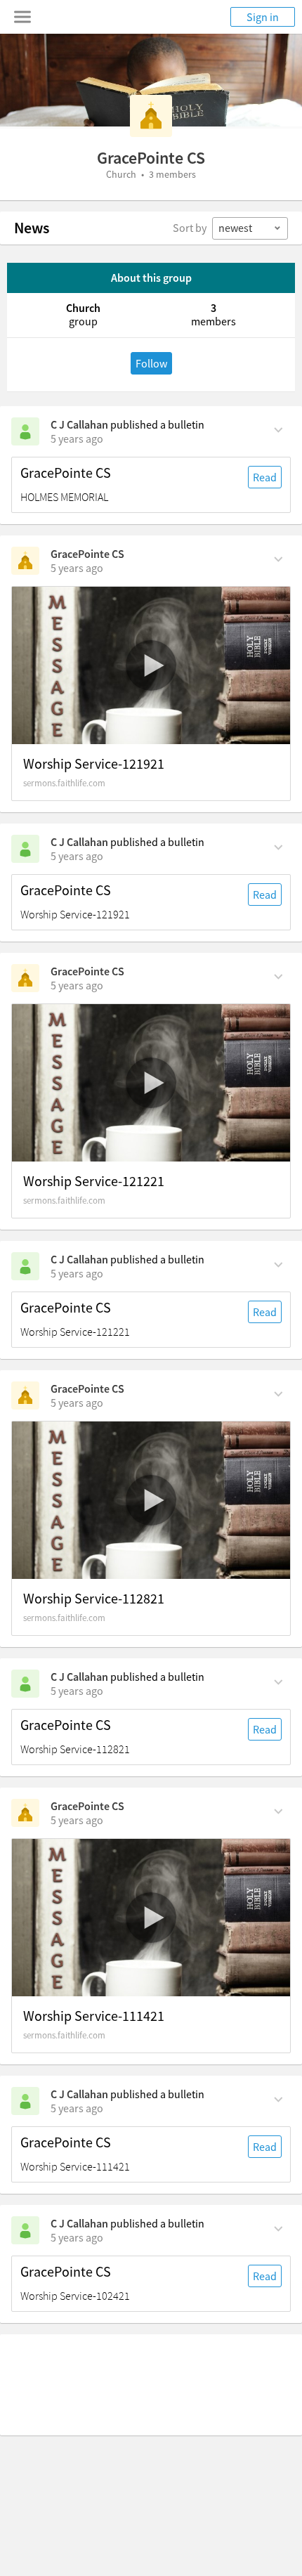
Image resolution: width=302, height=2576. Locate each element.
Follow (151, 363)
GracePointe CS (66, 473)
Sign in (263, 17)
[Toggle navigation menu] (22, 17)
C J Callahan (79, 424)
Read (265, 477)
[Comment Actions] (278, 429)
